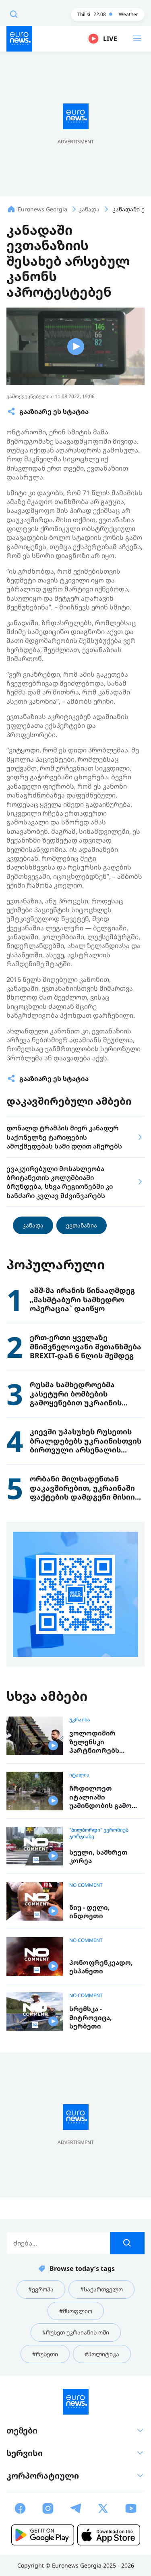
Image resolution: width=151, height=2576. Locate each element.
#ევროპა (41, 2289)
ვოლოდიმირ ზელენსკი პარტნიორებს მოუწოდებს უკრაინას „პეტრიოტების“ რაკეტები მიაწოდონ (106, 1742)
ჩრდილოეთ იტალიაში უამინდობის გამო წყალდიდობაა (100, 1797)
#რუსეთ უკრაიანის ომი (76, 2332)
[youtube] (131, 2508)
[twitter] (103, 2508)
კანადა (33, 1225)
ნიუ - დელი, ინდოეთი (90, 1912)
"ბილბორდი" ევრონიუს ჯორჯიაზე (99, 1833)
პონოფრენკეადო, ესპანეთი (101, 1967)
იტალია (79, 1775)
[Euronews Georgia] (19, 39)
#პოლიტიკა (102, 2354)
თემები (22, 2430)
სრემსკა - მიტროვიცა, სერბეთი (91, 2018)
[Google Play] (43, 2535)
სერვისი (25, 2453)
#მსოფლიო (76, 2311)
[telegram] (76, 2508)
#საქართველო (101, 2289)
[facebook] (20, 2508)
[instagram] (48, 2508)
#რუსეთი (45, 2354)
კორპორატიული (43, 2476)
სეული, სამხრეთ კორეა (98, 1857)
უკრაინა (80, 1720)
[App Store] (109, 2535)
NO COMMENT (86, 1885)
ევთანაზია (82, 1225)
